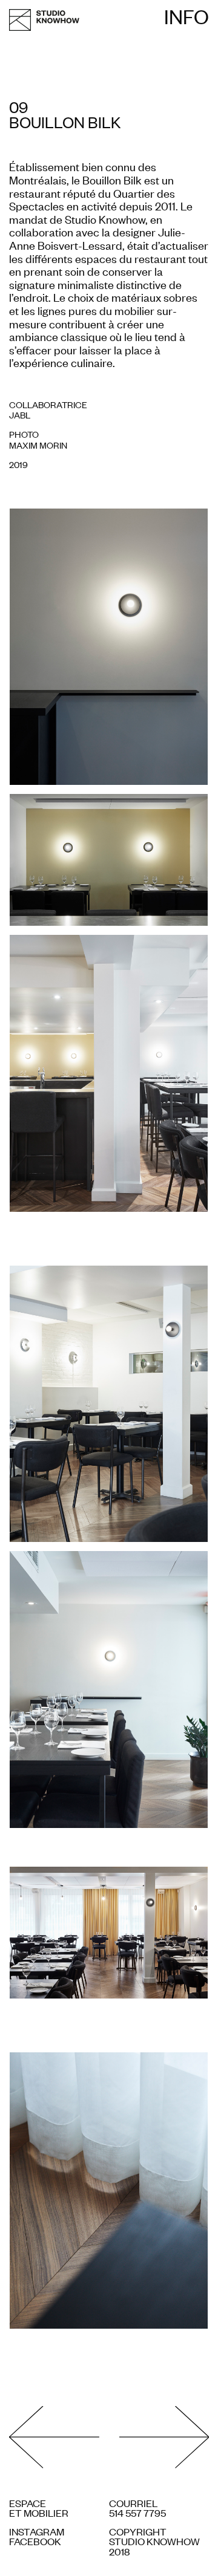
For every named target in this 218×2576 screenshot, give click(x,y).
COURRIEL (133, 2503)
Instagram (37, 2531)
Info (187, 16)
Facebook (35, 2541)
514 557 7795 (137, 2513)
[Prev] (59, 2438)
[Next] (159, 2438)
